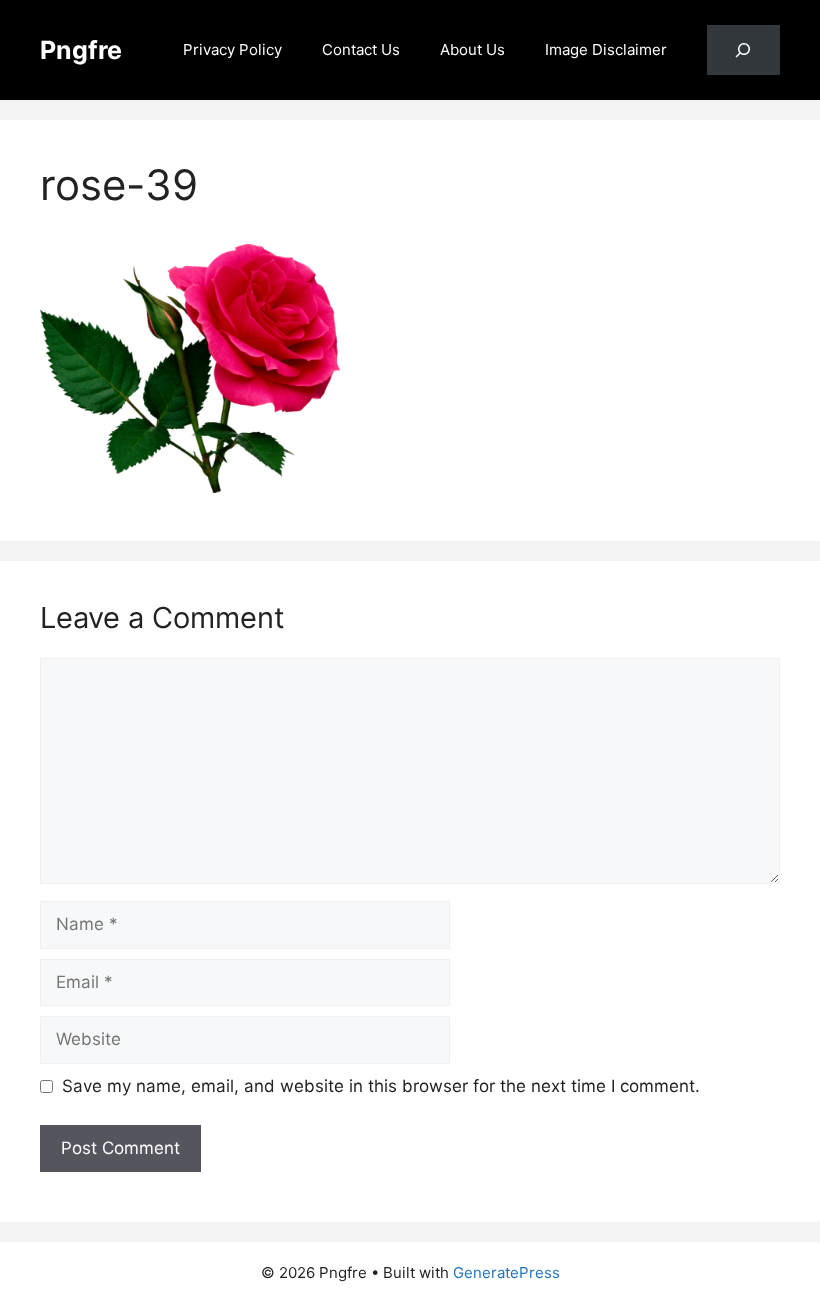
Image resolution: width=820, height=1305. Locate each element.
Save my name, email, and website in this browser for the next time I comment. (381, 1086)
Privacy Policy (232, 49)
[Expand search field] (743, 50)
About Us (472, 49)
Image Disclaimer (606, 49)
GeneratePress (506, 1272)
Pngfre (81, 50)
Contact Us (361, 49)
